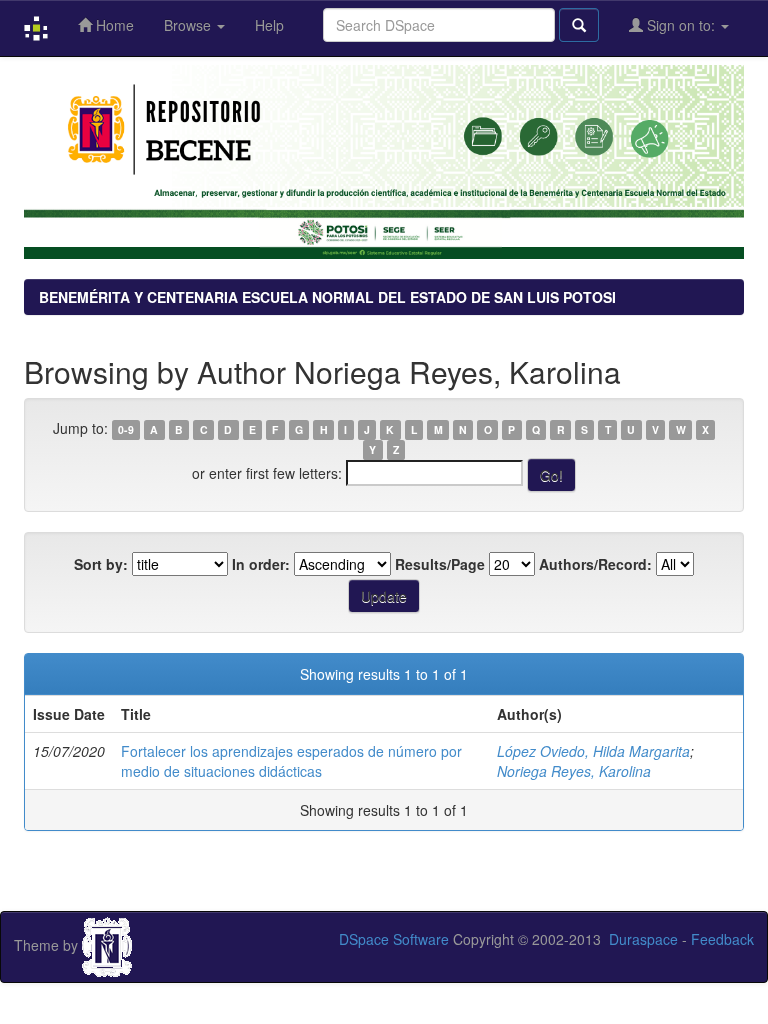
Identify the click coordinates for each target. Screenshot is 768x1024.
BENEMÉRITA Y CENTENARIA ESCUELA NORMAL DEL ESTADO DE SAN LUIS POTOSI (327, 297)
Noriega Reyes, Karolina (574, 771)
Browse (189, 25)
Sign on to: (681, 25)
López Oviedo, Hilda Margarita (593, 751)
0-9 (126, 429)
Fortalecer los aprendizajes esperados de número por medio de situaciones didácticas (291, 761)
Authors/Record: (595, 564)
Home (113, 25)
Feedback (722, 939)
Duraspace (643, 939)
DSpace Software (394, 939)
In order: (261, 564)
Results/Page (440, 564)
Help (269, 25)
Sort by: (101, 564)
